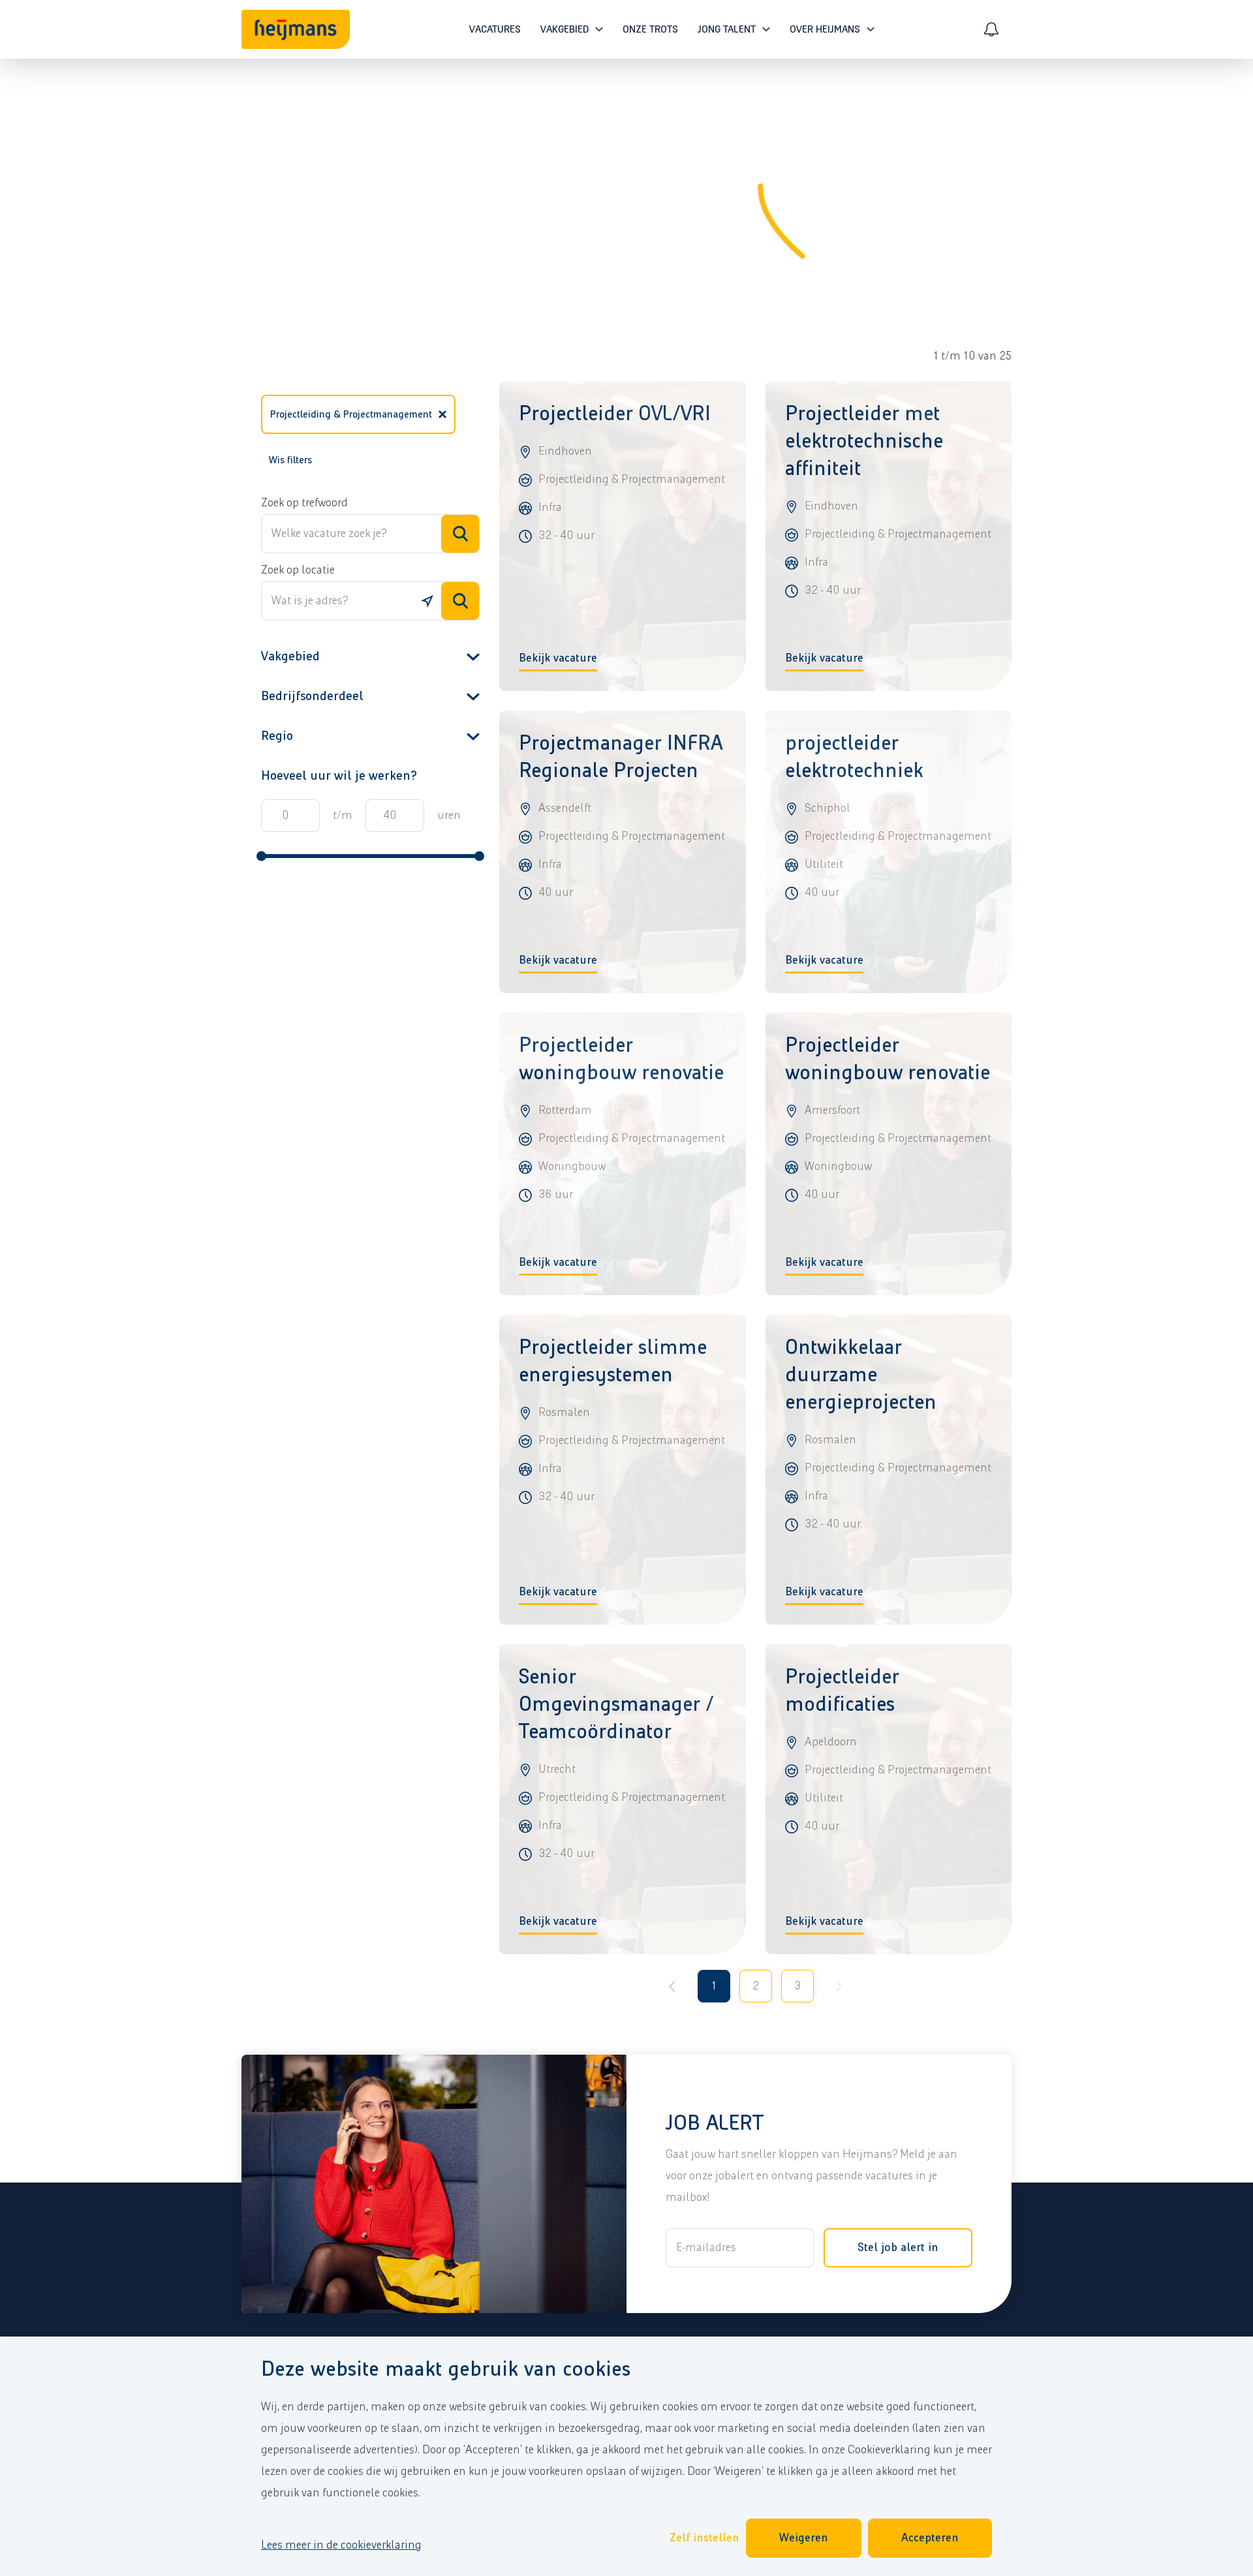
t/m (343, 816)
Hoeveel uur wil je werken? (339, 776)
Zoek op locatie (298, 570)
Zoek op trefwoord (304, 503)
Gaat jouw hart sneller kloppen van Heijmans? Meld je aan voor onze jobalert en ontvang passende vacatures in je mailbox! (812, 2176)
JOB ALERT (715, 2124)
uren (449, 816)
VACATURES (495, 29)
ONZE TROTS (650, 29)
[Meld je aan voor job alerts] (991, 29)
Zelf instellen (704, 2538)
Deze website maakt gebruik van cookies (446, 2369)
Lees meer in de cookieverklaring (341, 2545)
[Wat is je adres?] (427, 601)
